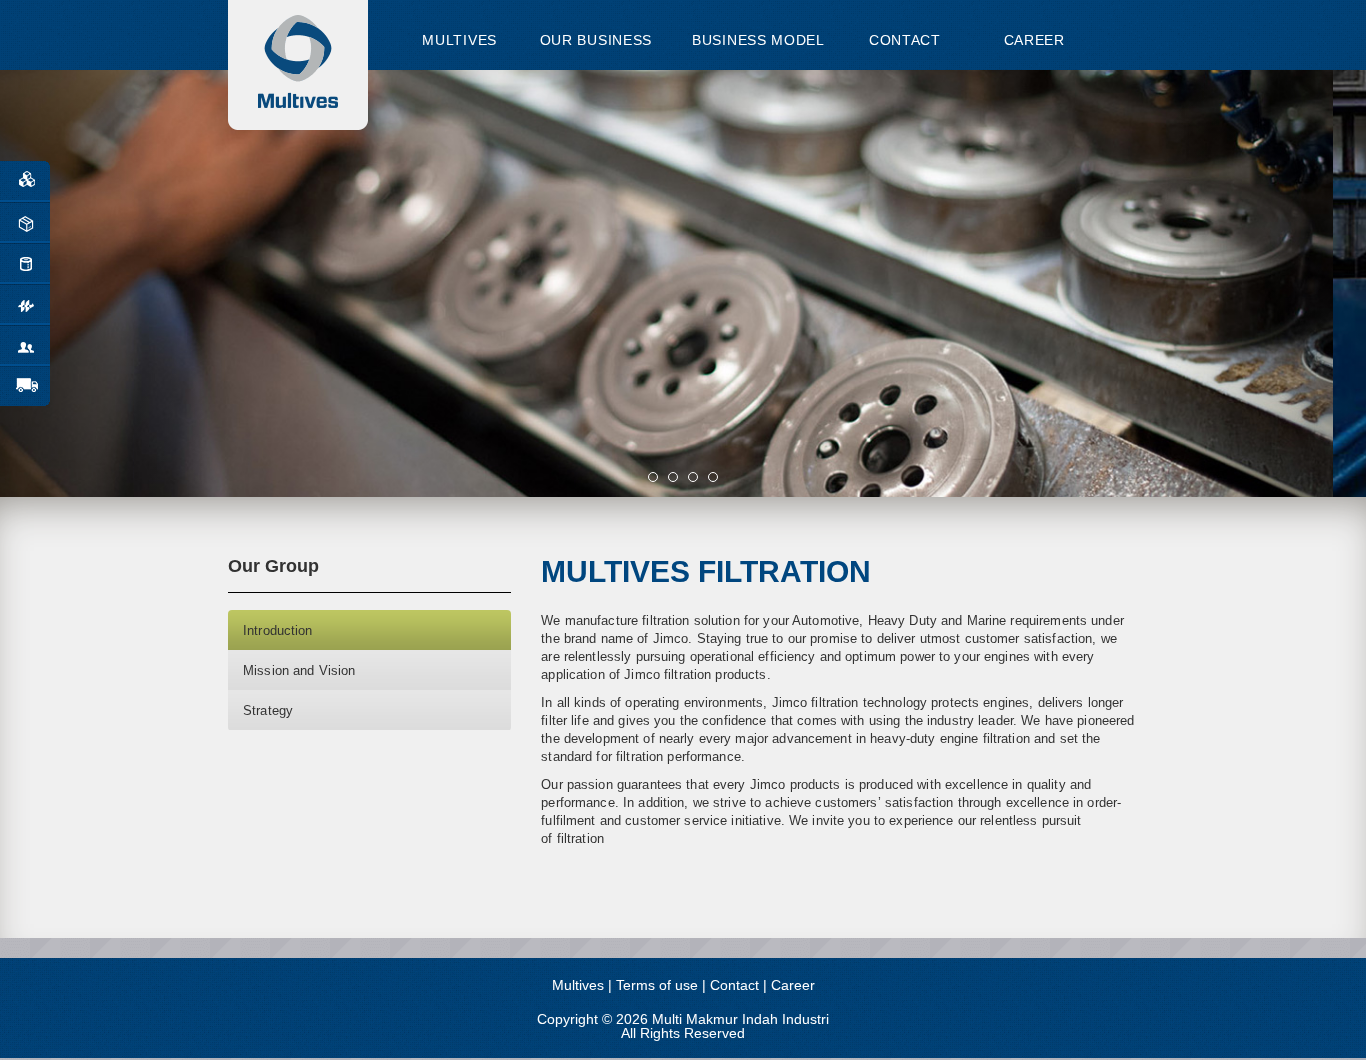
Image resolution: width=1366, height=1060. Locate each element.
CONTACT (905, 40)
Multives (578, 985)
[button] (102, 283)
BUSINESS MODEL (758, 40)
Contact (734, 985)
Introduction (278, 630)
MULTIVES (459, 40)
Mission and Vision (299, 670)
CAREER (1032, 40)
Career (793, 985)
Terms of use (657, 985)
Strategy (268, 710)
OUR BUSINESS (596, 40)
